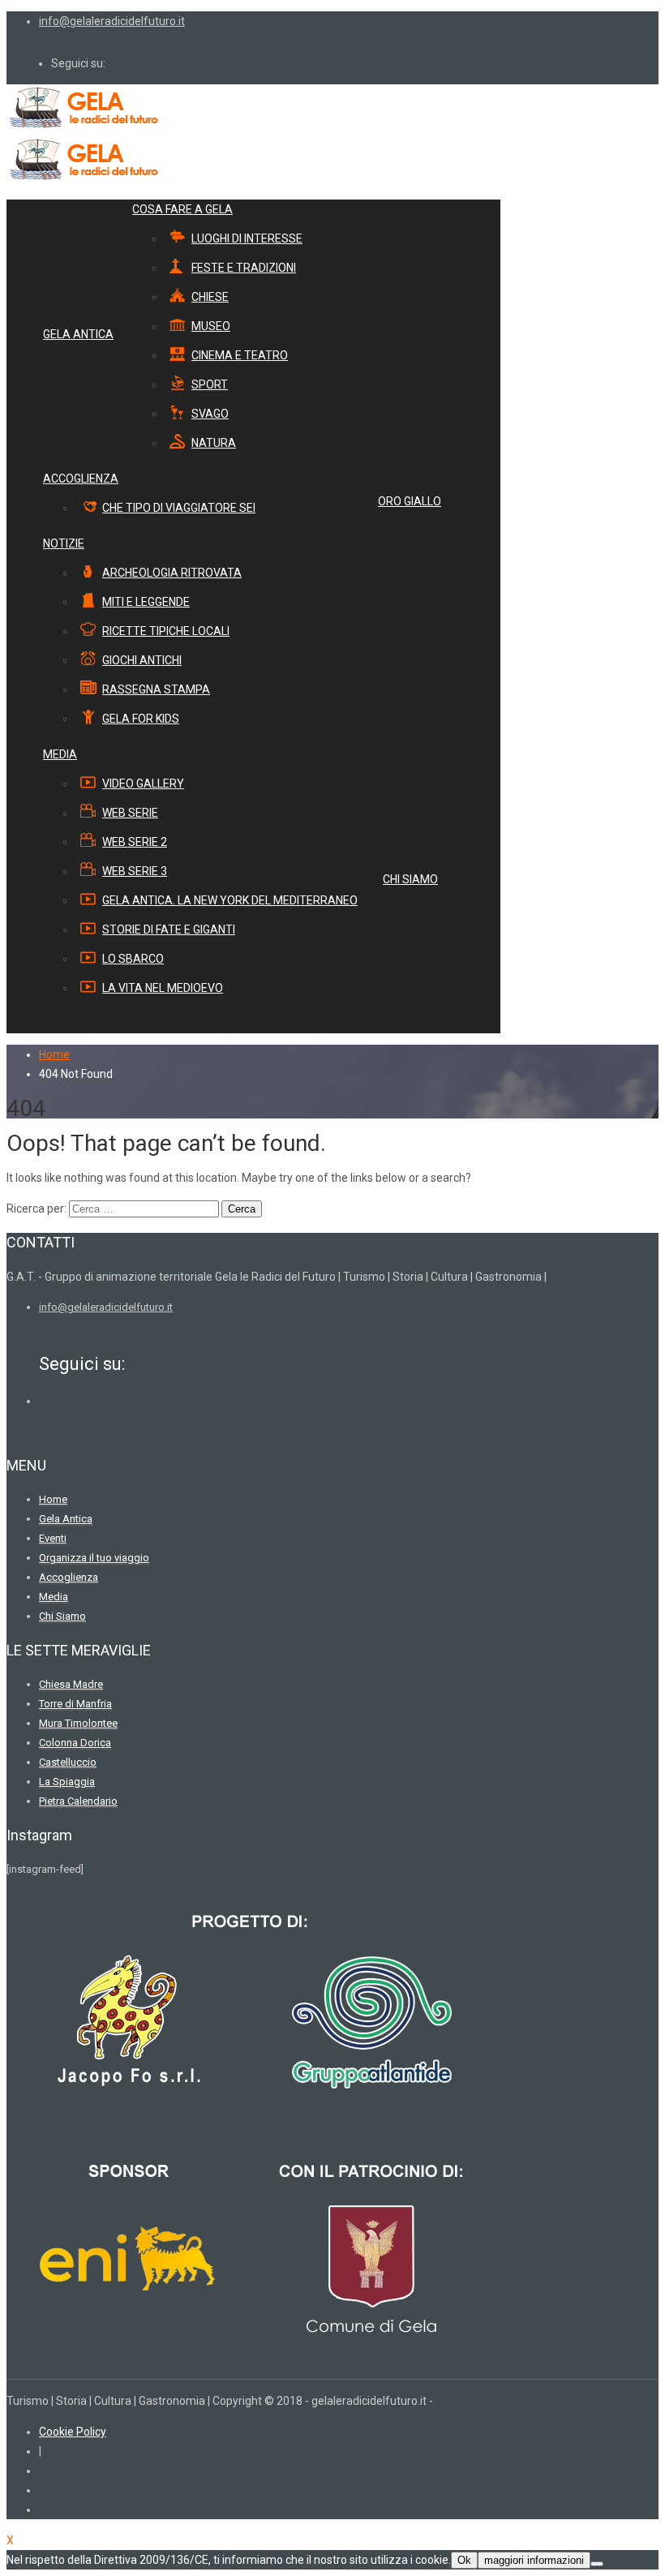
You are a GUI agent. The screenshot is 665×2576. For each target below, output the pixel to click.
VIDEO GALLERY (143, 784)
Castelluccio (68, 1762)
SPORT (210, 384)
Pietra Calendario (78, 1801)
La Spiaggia (67, 1782)
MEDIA (60, 754)
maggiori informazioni (534, 2560)
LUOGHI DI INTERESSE (247, 238)
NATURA (214, 443)
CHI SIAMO (410, 879)
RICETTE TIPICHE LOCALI (166, 631)
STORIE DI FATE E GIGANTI (169, 930)
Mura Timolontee (78, 1723)
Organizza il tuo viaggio (94, 1558)
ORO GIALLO (410, 501)
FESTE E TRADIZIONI (244, 268)
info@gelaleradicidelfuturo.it (112, 21)
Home (54, 1054)
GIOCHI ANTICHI (142, 660)
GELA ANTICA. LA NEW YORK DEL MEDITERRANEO (230, 900)
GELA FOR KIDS (141, 719)
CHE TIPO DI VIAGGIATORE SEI (179, 508)
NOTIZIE (64, 543)
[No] (597, 2564)
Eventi (53, 1538)
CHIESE (210, 297)
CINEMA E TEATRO (240, 355)
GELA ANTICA (78, 334)
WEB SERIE (130, 813)
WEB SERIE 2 (135, 842)
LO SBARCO (133, 959)
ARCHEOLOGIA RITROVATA (172, 573)
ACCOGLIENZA (81, 479)
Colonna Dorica (75, 1743)
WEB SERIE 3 (135, 871)
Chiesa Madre (71, 1684)
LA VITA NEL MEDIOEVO (163, 988)
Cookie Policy (73, 2432)
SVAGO (210, 414)
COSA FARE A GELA (182, 209)
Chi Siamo (62, 1616)
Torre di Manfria (75, 1704)
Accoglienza (69, 1577)
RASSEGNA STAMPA (156, 689)
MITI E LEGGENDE (146, 602)
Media (54, 1597)
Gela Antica (66, 1519)
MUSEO (211, 326)
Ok (464, 2560)
